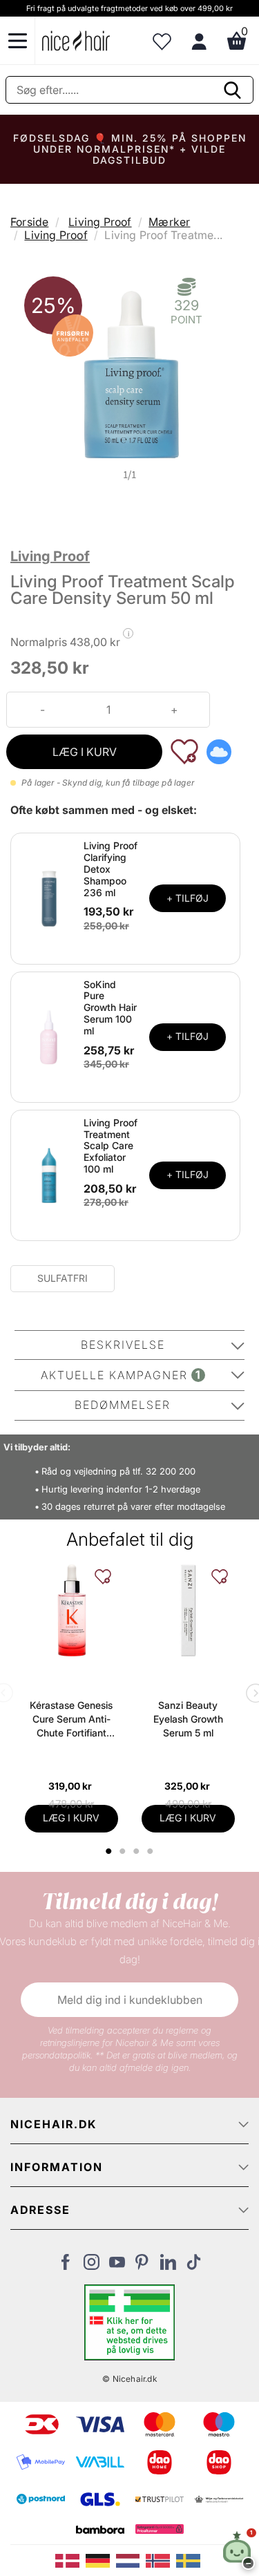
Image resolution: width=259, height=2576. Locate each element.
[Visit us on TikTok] (194, 2266)
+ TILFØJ (188, 898)
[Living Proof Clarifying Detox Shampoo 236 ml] (49, 898)
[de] (101, 2559)
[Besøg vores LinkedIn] (168, 2266)
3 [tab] (138, 1851)
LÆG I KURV (85, 752)
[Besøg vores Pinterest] (143, 2266)
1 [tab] (110, 1851)
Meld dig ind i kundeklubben (130, 2000)
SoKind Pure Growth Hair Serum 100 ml (110, 1007)
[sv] (190, 2559)
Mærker (169, 222)
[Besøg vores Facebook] (66, 2266)
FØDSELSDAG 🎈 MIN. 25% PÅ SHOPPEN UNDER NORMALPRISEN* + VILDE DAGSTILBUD (130, 149)
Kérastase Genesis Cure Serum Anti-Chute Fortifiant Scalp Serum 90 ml (71, 1720)
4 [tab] (152, 1851)
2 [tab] (125, 1851)
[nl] (131, 2559)
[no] (161, 2559)
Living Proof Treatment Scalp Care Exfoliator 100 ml (111, 1146)
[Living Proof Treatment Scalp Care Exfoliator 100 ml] (49, 1174)
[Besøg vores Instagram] (92, 2266)
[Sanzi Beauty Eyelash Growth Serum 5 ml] (188, 1610)
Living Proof (100, 222)
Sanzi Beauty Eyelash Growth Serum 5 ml (188, 1719)
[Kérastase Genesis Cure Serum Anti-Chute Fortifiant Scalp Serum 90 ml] (71, 1610)
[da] (70, 2559)
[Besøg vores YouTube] (117, 2266)
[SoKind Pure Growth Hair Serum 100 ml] (49, 1036)
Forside (29, 222)
